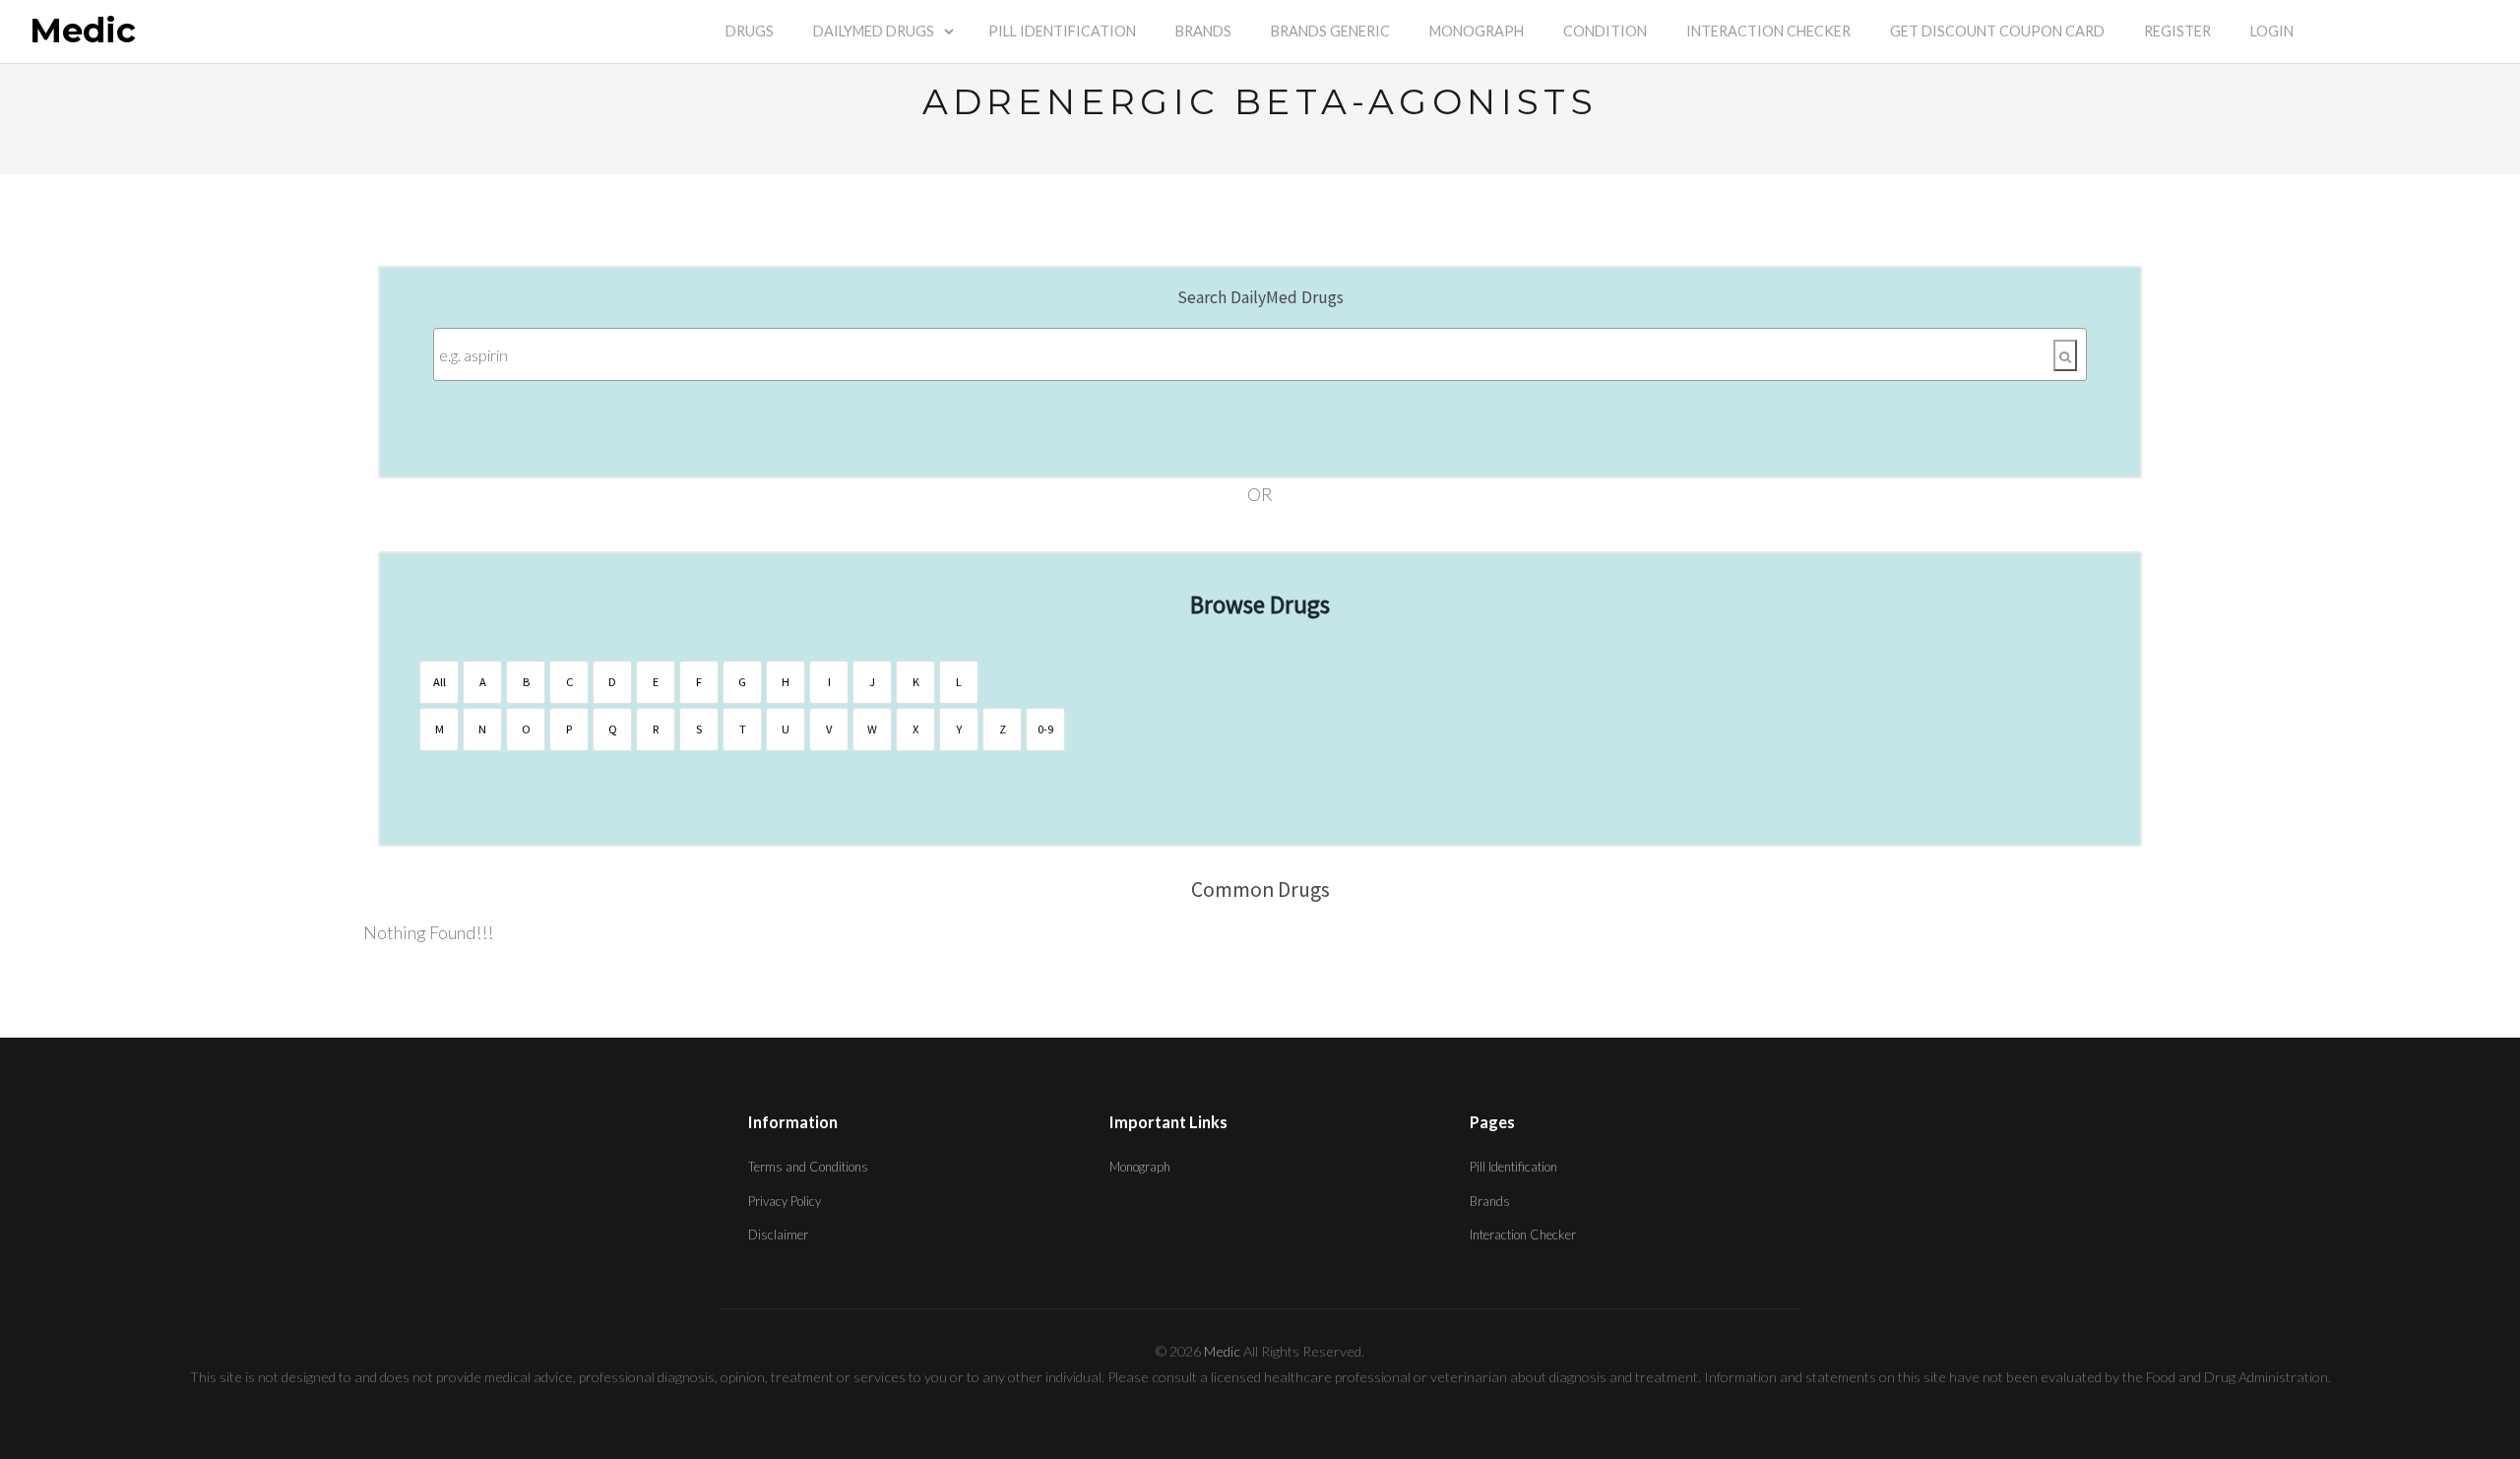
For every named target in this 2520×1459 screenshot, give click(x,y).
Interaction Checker (1768, 31)
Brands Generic (1330, 31)
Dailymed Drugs (874, 31)
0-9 (1045, 729)
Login (2272, 31)
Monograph (1477, 31)
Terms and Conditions (808, 1167)
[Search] (2065, 355)
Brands (1203, 31)
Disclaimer (778, 1235)
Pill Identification (1062, 31)
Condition (1605, 31)
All (440, 682)
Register (2177, 31)
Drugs (750, 31)
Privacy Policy (785, 1201)
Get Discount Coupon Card (1997, 31)
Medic (83, 32)
